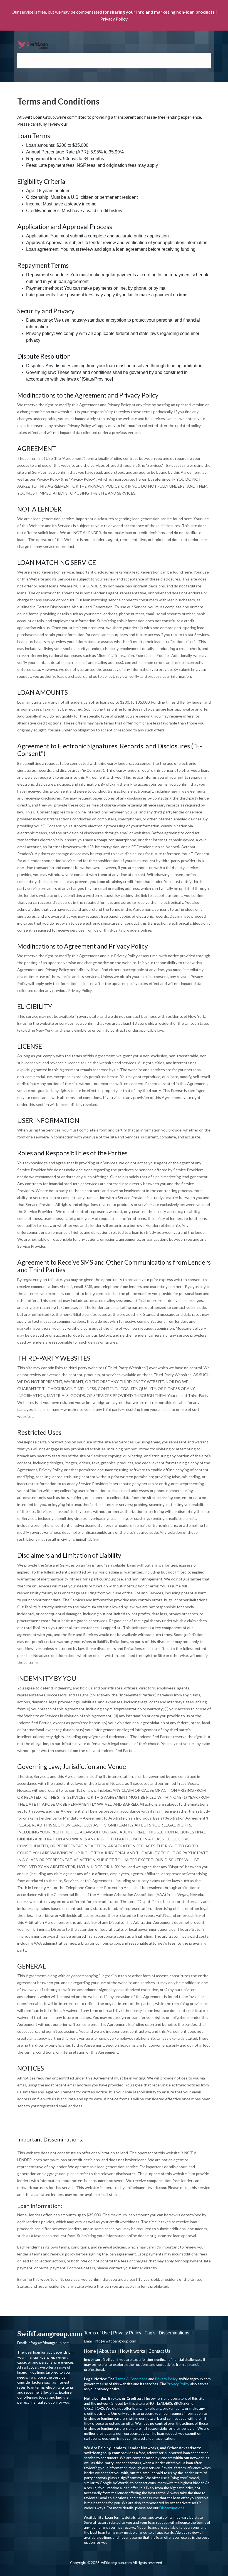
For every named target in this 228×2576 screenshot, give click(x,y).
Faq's (150, 2333)
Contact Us (159, 2351)
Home (90, 2351)
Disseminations (174, 2333)
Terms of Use (97, 2333)
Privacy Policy (114, 19)
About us (108, 2351)
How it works (132, 2351)
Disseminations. (172, 2508)
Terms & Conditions (131, 2379)
